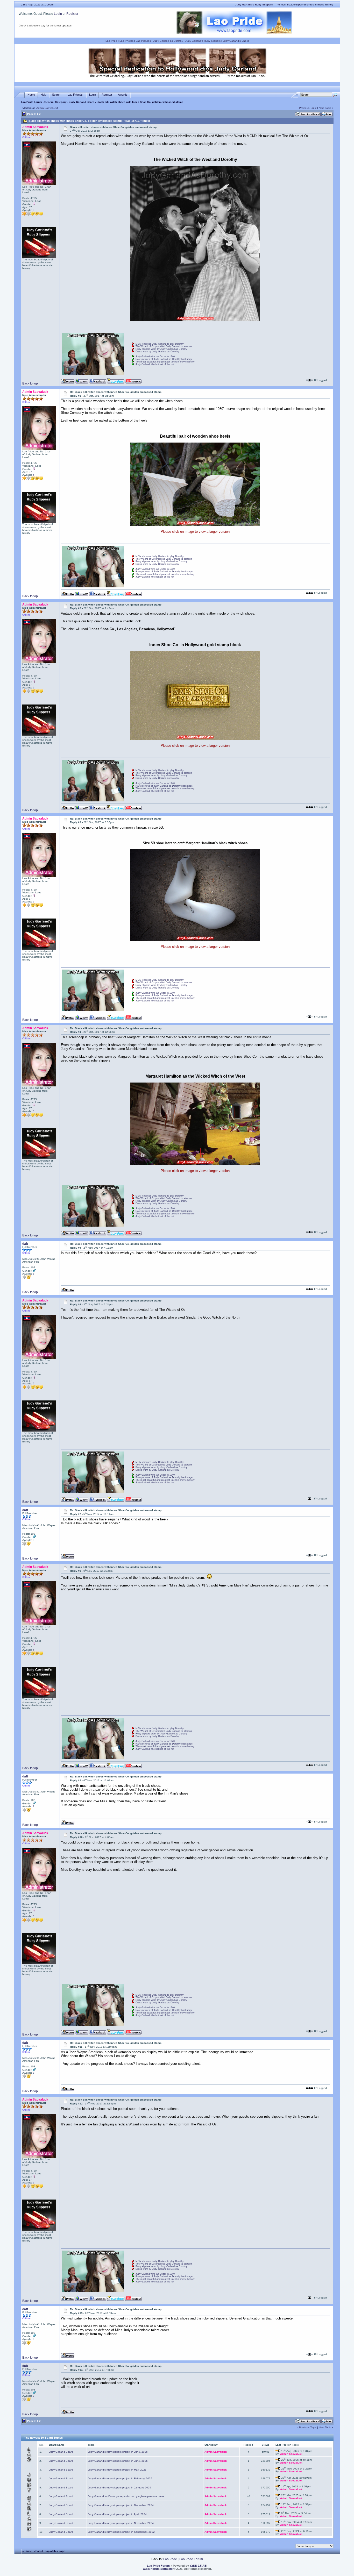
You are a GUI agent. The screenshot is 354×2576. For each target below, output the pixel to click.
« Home (27, 2551)
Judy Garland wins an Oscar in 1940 (155, 357)
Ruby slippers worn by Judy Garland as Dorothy (161, 349)
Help (44, 95)
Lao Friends (75, 95)
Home (31, 95)
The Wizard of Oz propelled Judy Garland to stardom (164, 346)
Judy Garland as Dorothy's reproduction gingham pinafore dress (126, 2496)
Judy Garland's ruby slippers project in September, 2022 (121, 2532)
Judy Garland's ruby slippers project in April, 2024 (117, 2514)
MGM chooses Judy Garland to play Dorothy (160, 344)
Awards (123, 95)
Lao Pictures (143, 41)
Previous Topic (308, 108)
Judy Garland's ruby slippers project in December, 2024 (121, 2505)
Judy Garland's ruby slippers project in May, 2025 (117, 2470)
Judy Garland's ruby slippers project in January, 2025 (119, 2488)
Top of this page (55, 2551)
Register (72, 14)
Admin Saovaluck (47, 108)
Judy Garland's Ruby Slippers (203, 41)
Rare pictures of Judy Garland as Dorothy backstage (164, 359)
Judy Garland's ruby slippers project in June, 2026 (118, 2452)
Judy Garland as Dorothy (168, 41)
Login (58, 14)
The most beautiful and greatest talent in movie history (165, 362)
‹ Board (38, 2551)
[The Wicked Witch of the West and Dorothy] (195, 320)
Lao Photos (126, 41)
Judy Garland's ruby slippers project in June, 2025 (118, 2461)
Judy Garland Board (82, 102)
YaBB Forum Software (158, 2569)
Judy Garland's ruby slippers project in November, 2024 (121, 2523)
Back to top (30, 383)
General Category (55, 102)
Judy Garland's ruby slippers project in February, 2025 (120, 2478)
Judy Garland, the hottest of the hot (155, 364)
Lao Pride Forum (31, 102)
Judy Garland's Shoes (236, 41)
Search (57, 95)
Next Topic (325, 108)
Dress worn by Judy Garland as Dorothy (157, 352)
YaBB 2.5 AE (198, 2566)
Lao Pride (111, 41)
